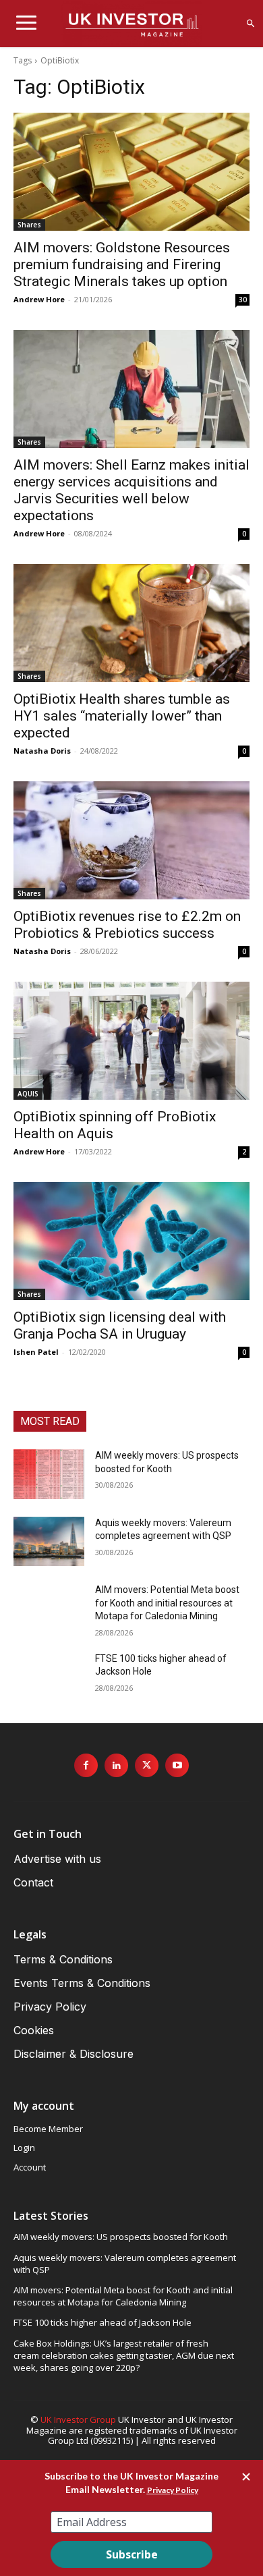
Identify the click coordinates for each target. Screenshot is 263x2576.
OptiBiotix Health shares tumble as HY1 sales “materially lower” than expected (122, 716)
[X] (147, 1765)
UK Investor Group (78, 2419)
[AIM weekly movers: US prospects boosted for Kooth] (49, 1474)
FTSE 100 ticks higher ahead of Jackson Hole (103, 2322)
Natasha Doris (42, 751)
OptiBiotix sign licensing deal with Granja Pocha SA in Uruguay (120, 1325)
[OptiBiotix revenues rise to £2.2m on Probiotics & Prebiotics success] (131, 840)
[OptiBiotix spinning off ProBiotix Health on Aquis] (131, 1041)
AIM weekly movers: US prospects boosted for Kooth (121, 2237)
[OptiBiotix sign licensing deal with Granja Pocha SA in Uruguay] (131, 1241)
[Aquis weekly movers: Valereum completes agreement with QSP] (49, 1542)
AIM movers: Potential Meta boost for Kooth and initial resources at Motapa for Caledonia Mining (167, 1603)
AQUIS (28, 1094)
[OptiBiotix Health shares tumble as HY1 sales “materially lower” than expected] (131, 623)
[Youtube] (177, 1765)
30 (243, 300)
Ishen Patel (36, 1352)
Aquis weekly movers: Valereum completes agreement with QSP (125, 2264)
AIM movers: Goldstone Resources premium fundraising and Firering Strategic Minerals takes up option (122, 264)
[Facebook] (86, 1765)
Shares (29, 225)
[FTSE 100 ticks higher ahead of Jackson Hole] (49, 1677)
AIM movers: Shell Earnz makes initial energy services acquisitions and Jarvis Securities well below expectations (131, 490)
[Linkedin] (116, 1765)
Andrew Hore (39, 299)
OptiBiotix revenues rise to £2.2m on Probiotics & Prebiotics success (127, 925)
